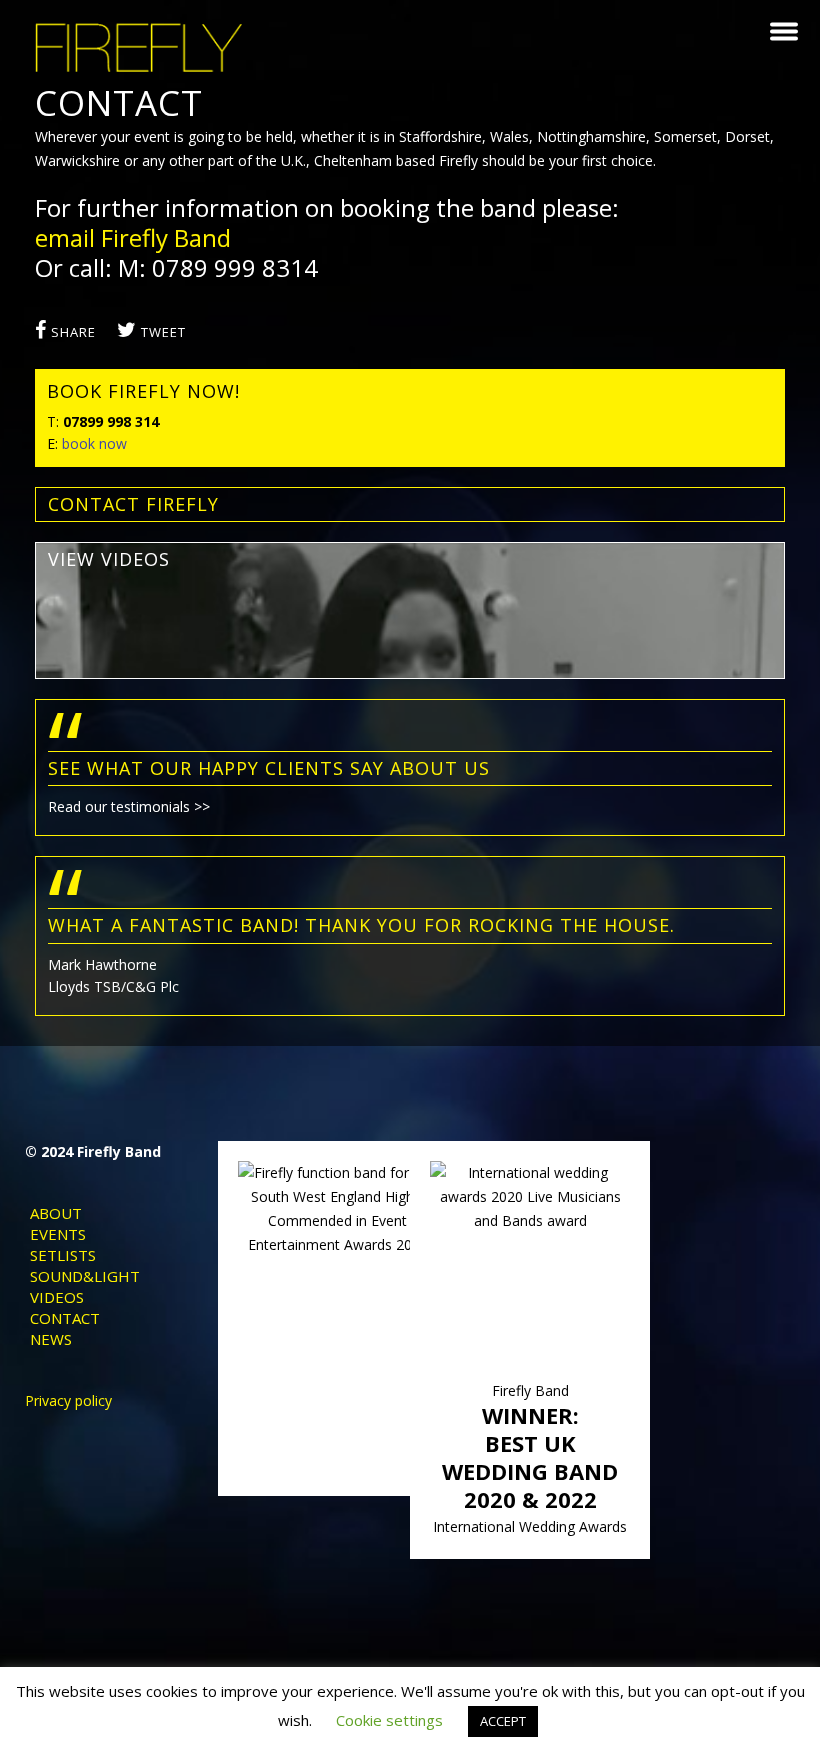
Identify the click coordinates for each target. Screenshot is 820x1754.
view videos (109, 559)
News (51, 1339)
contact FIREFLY (133, 504)
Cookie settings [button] (389, 1720)
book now (94, 443)
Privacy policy (68, 1400)
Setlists (63, 1255)
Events (58, 1234)
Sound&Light (85, 1276)
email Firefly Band (133, 237)
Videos (57, 1297)
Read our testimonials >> (129, 806)
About (56, 1213)
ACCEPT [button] (503, 1721)
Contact (65, 1318)
